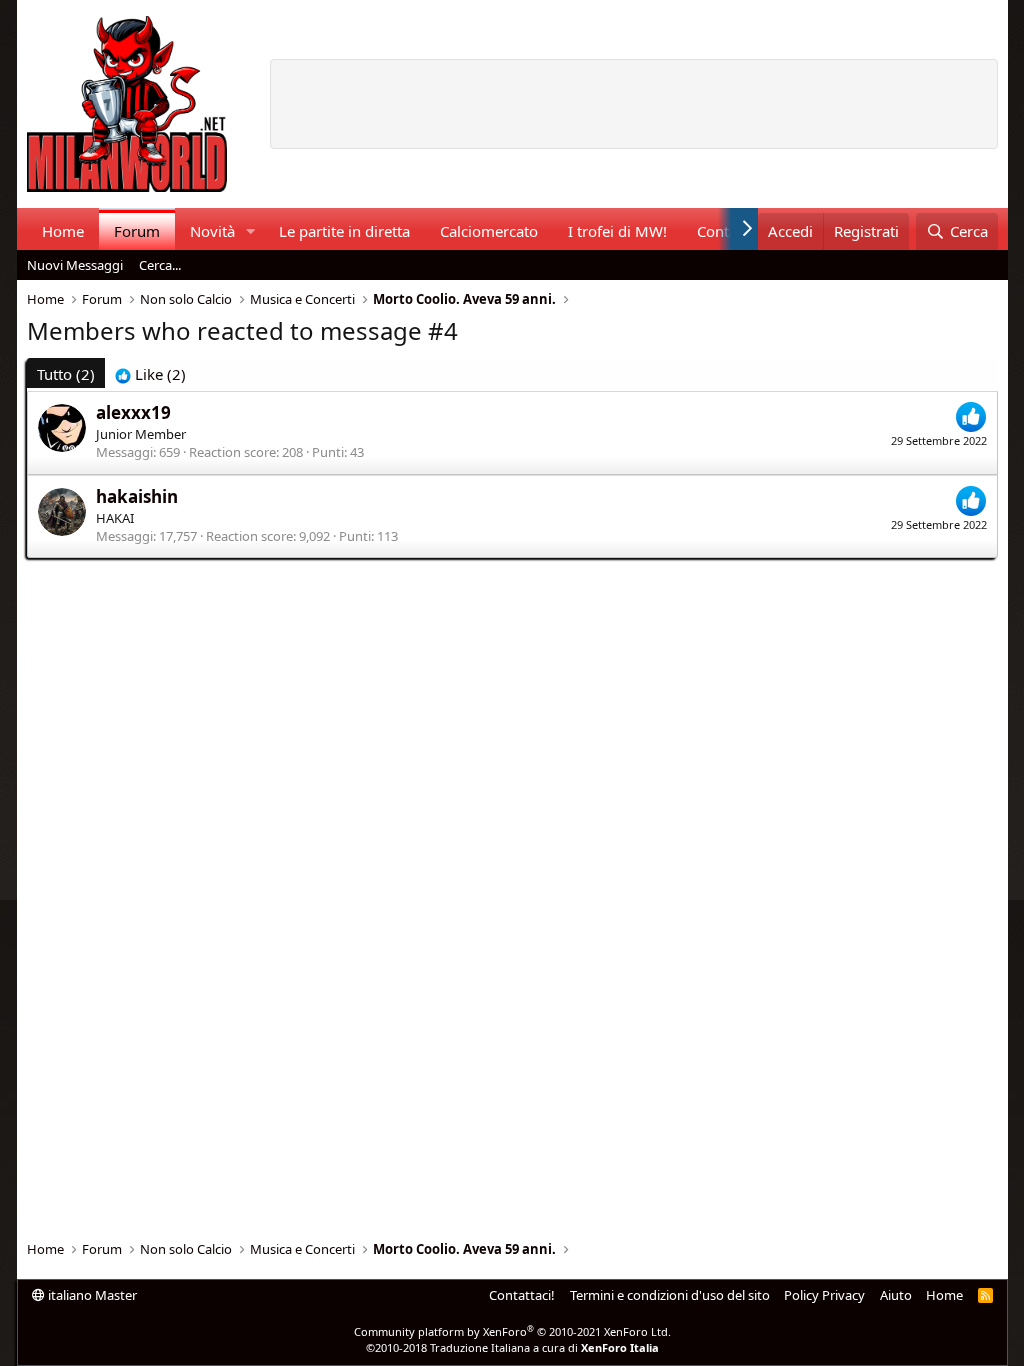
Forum (137, 231)
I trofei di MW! (617, 231)
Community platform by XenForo (512, 1331)
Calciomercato (489, 231)
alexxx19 (133, 412)
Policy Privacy (824, 1295)
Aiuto (896, 1295)
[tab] (150, 374)
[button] (250, 231)
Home (63, 231)
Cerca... (160, 265)
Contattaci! (522, 1295)
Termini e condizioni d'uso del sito (670, 1295)
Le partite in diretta (344, 231)
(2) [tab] (66, 374)
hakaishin (137, 496)
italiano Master (91, 1295)
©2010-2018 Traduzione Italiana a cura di (512, 1347)
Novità (212, 231)
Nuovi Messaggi (75, 265)
